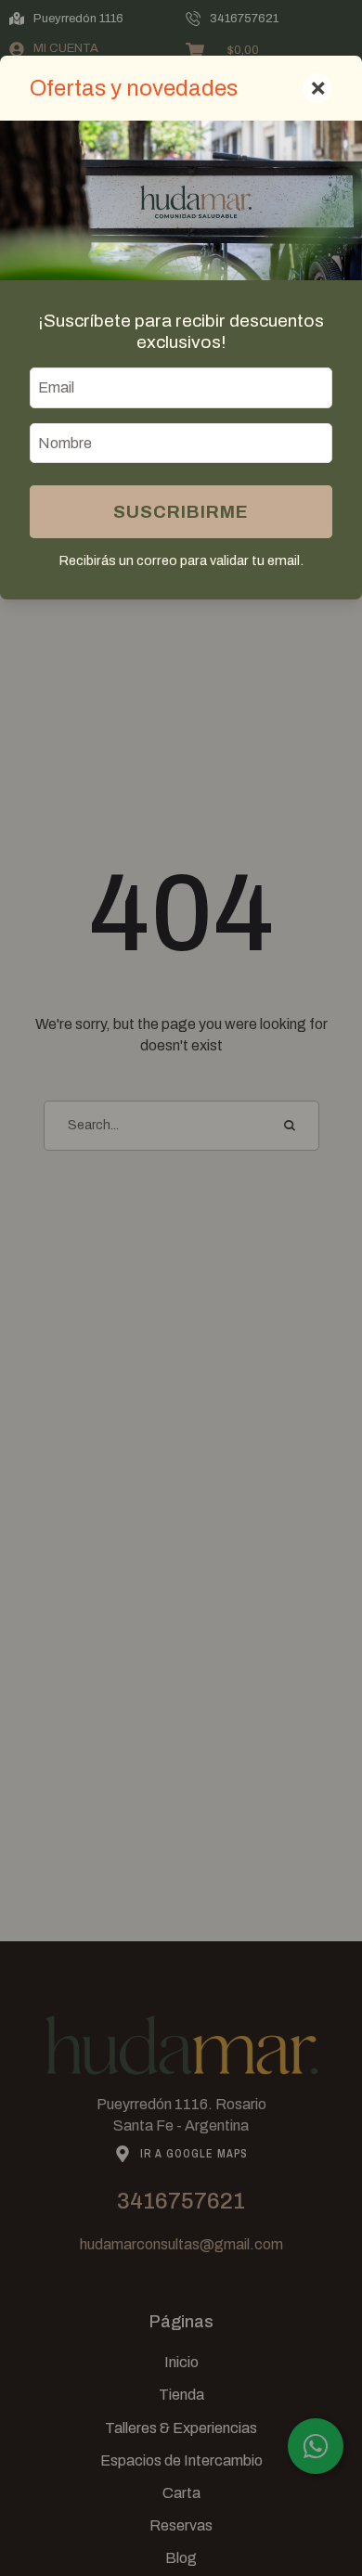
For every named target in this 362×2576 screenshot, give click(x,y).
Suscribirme (181, 512)
